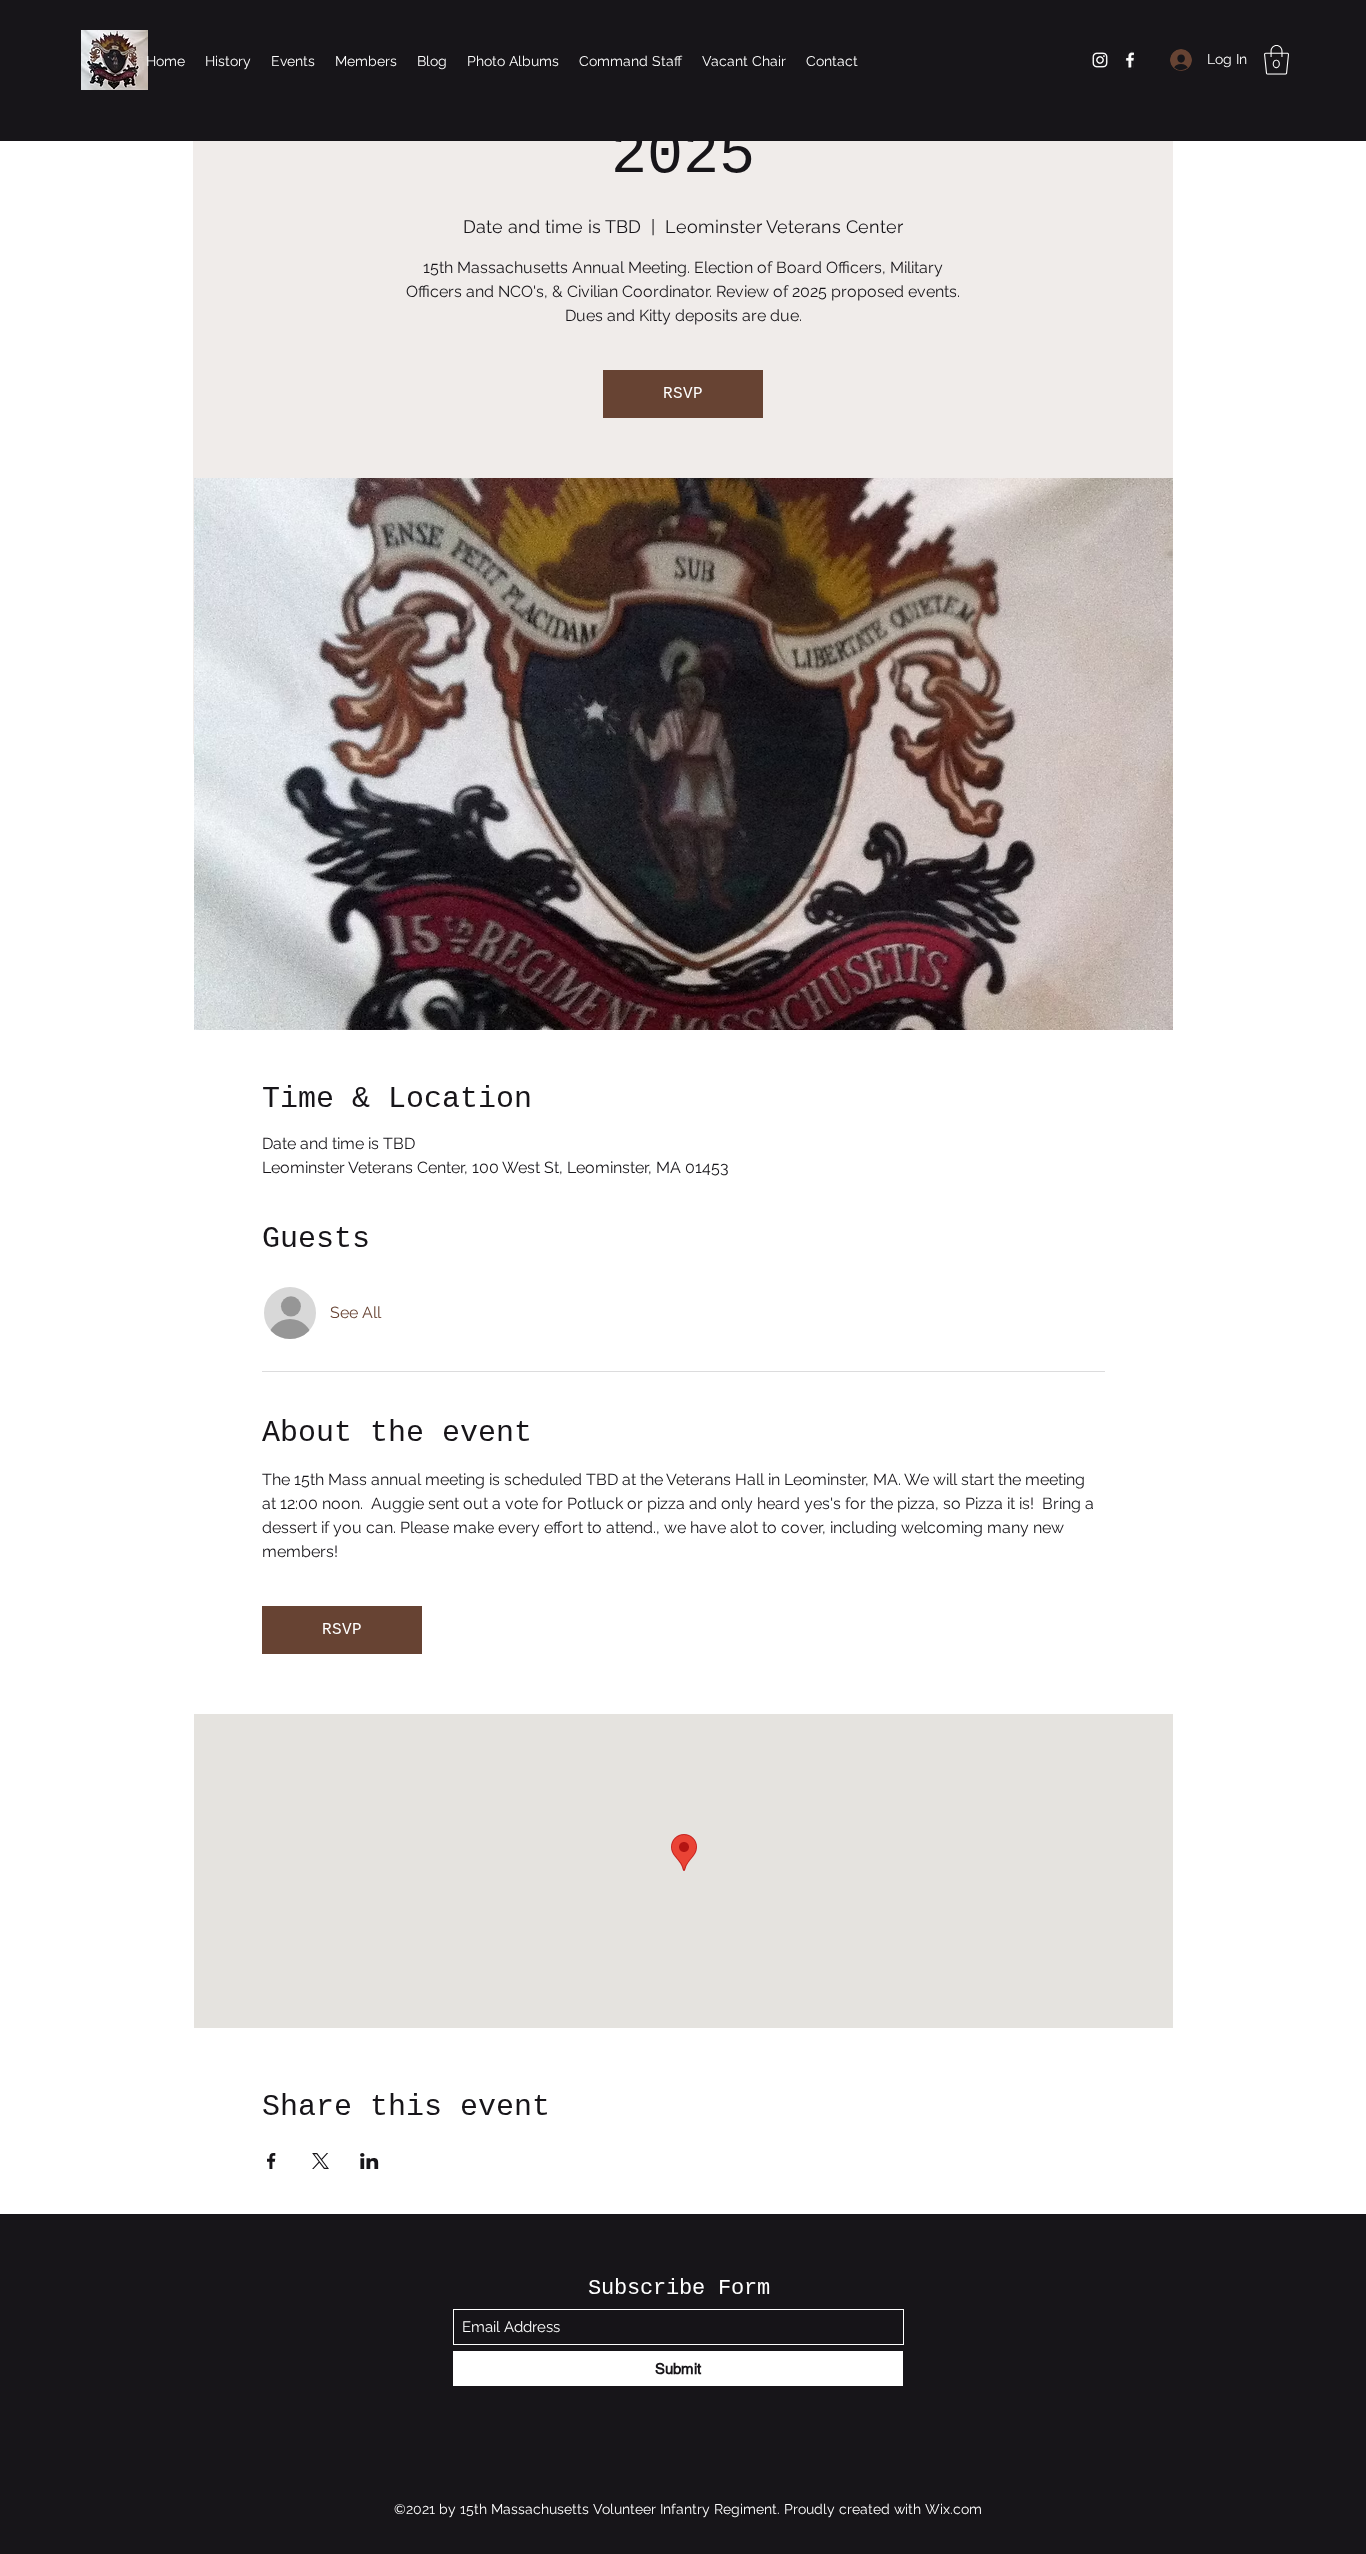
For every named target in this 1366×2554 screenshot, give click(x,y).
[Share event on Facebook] (271, 2161)
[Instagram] (1100, 60)
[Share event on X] (320, 2161)
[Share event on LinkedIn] (369, 2161)
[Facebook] (1130, 60)
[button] (1276, 60)
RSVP (683, 394)
